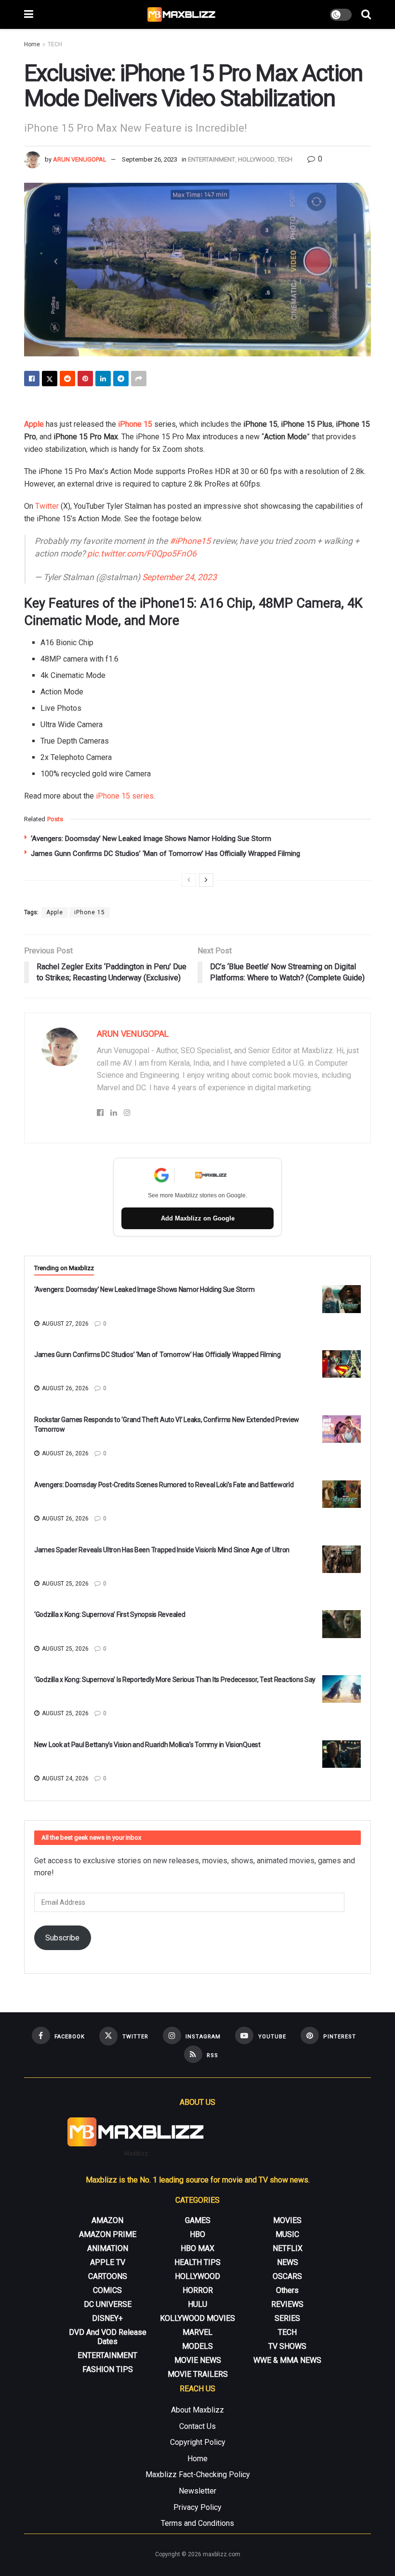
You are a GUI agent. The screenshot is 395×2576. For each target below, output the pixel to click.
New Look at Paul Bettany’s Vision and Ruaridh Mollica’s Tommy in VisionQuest (147, 1745)
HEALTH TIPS (197, 2262)
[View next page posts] (206, 880)
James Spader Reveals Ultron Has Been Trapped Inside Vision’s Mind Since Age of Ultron (162, 1550)
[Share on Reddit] (67, 379)
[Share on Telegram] (121, 379)
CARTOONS (108, 2276)
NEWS (288, 2262)
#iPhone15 (190, 541)
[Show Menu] (29, 14)
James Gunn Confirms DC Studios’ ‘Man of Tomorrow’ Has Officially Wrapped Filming (165, 854)
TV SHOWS (287, 2346)
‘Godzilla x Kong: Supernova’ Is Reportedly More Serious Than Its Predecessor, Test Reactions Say (175, 1680)
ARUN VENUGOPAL (80, 159)
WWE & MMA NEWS (287, 2360)
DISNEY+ (107, 2318)
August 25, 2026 (65, 1584)
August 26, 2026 (65, 1388)
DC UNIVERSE (108, 2304)
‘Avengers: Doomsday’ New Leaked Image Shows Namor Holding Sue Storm (151, 839)
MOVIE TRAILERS (198, 2374)
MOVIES (287, 2220)
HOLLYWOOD (256, 159)
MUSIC (287, 2234)
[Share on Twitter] (50, 379)
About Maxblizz (197, 2410)
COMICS (107, 2290)
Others (287, 2290)
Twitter (47, 506)
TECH (55, 44)
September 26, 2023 (150, 159)
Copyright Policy (198, 2442)
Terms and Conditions (197, 2523)
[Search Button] (366, 14)
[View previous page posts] (189, 880)
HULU (197, 2304)
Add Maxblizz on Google (198, 1218)
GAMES (198, 2220)
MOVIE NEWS (198, 2360)
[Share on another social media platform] (139, 379)
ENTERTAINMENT (211, 159)
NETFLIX (288, 2248)
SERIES (287, 2318)
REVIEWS (287, 2304)
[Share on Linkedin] (103, 379)
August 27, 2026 (65, 1324)
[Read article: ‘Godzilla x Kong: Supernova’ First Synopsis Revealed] (342, 1624)
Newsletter (197, 2491)
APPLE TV (108, 2262)
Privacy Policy (197, 2507)
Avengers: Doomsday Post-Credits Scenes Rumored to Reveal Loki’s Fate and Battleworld (164, 1485)
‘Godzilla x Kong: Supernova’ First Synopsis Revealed (110, 1614)
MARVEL (197, 2332)
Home (32, 44)
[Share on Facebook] (32, 379)
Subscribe (62, 1938)
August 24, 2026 (65, 1778)
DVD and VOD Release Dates (108, 2337)
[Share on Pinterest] (85, 379)
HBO (197, 2234)
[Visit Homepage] (182, 14)
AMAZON (107, 2220)
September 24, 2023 (179, 577)
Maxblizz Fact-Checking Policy (198, 2474)
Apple (34, 424)
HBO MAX (197, 2248)
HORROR (198, 2290)
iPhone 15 (135, 424)
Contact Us (197, 2426)
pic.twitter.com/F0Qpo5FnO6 (142, 554)
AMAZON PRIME (108, 2234)
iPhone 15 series (125, 796)
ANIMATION (108, 2248)
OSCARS (287, 2276)
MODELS (197, 2346)
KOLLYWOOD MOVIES (197, 2318)
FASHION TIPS (108, 2369)
